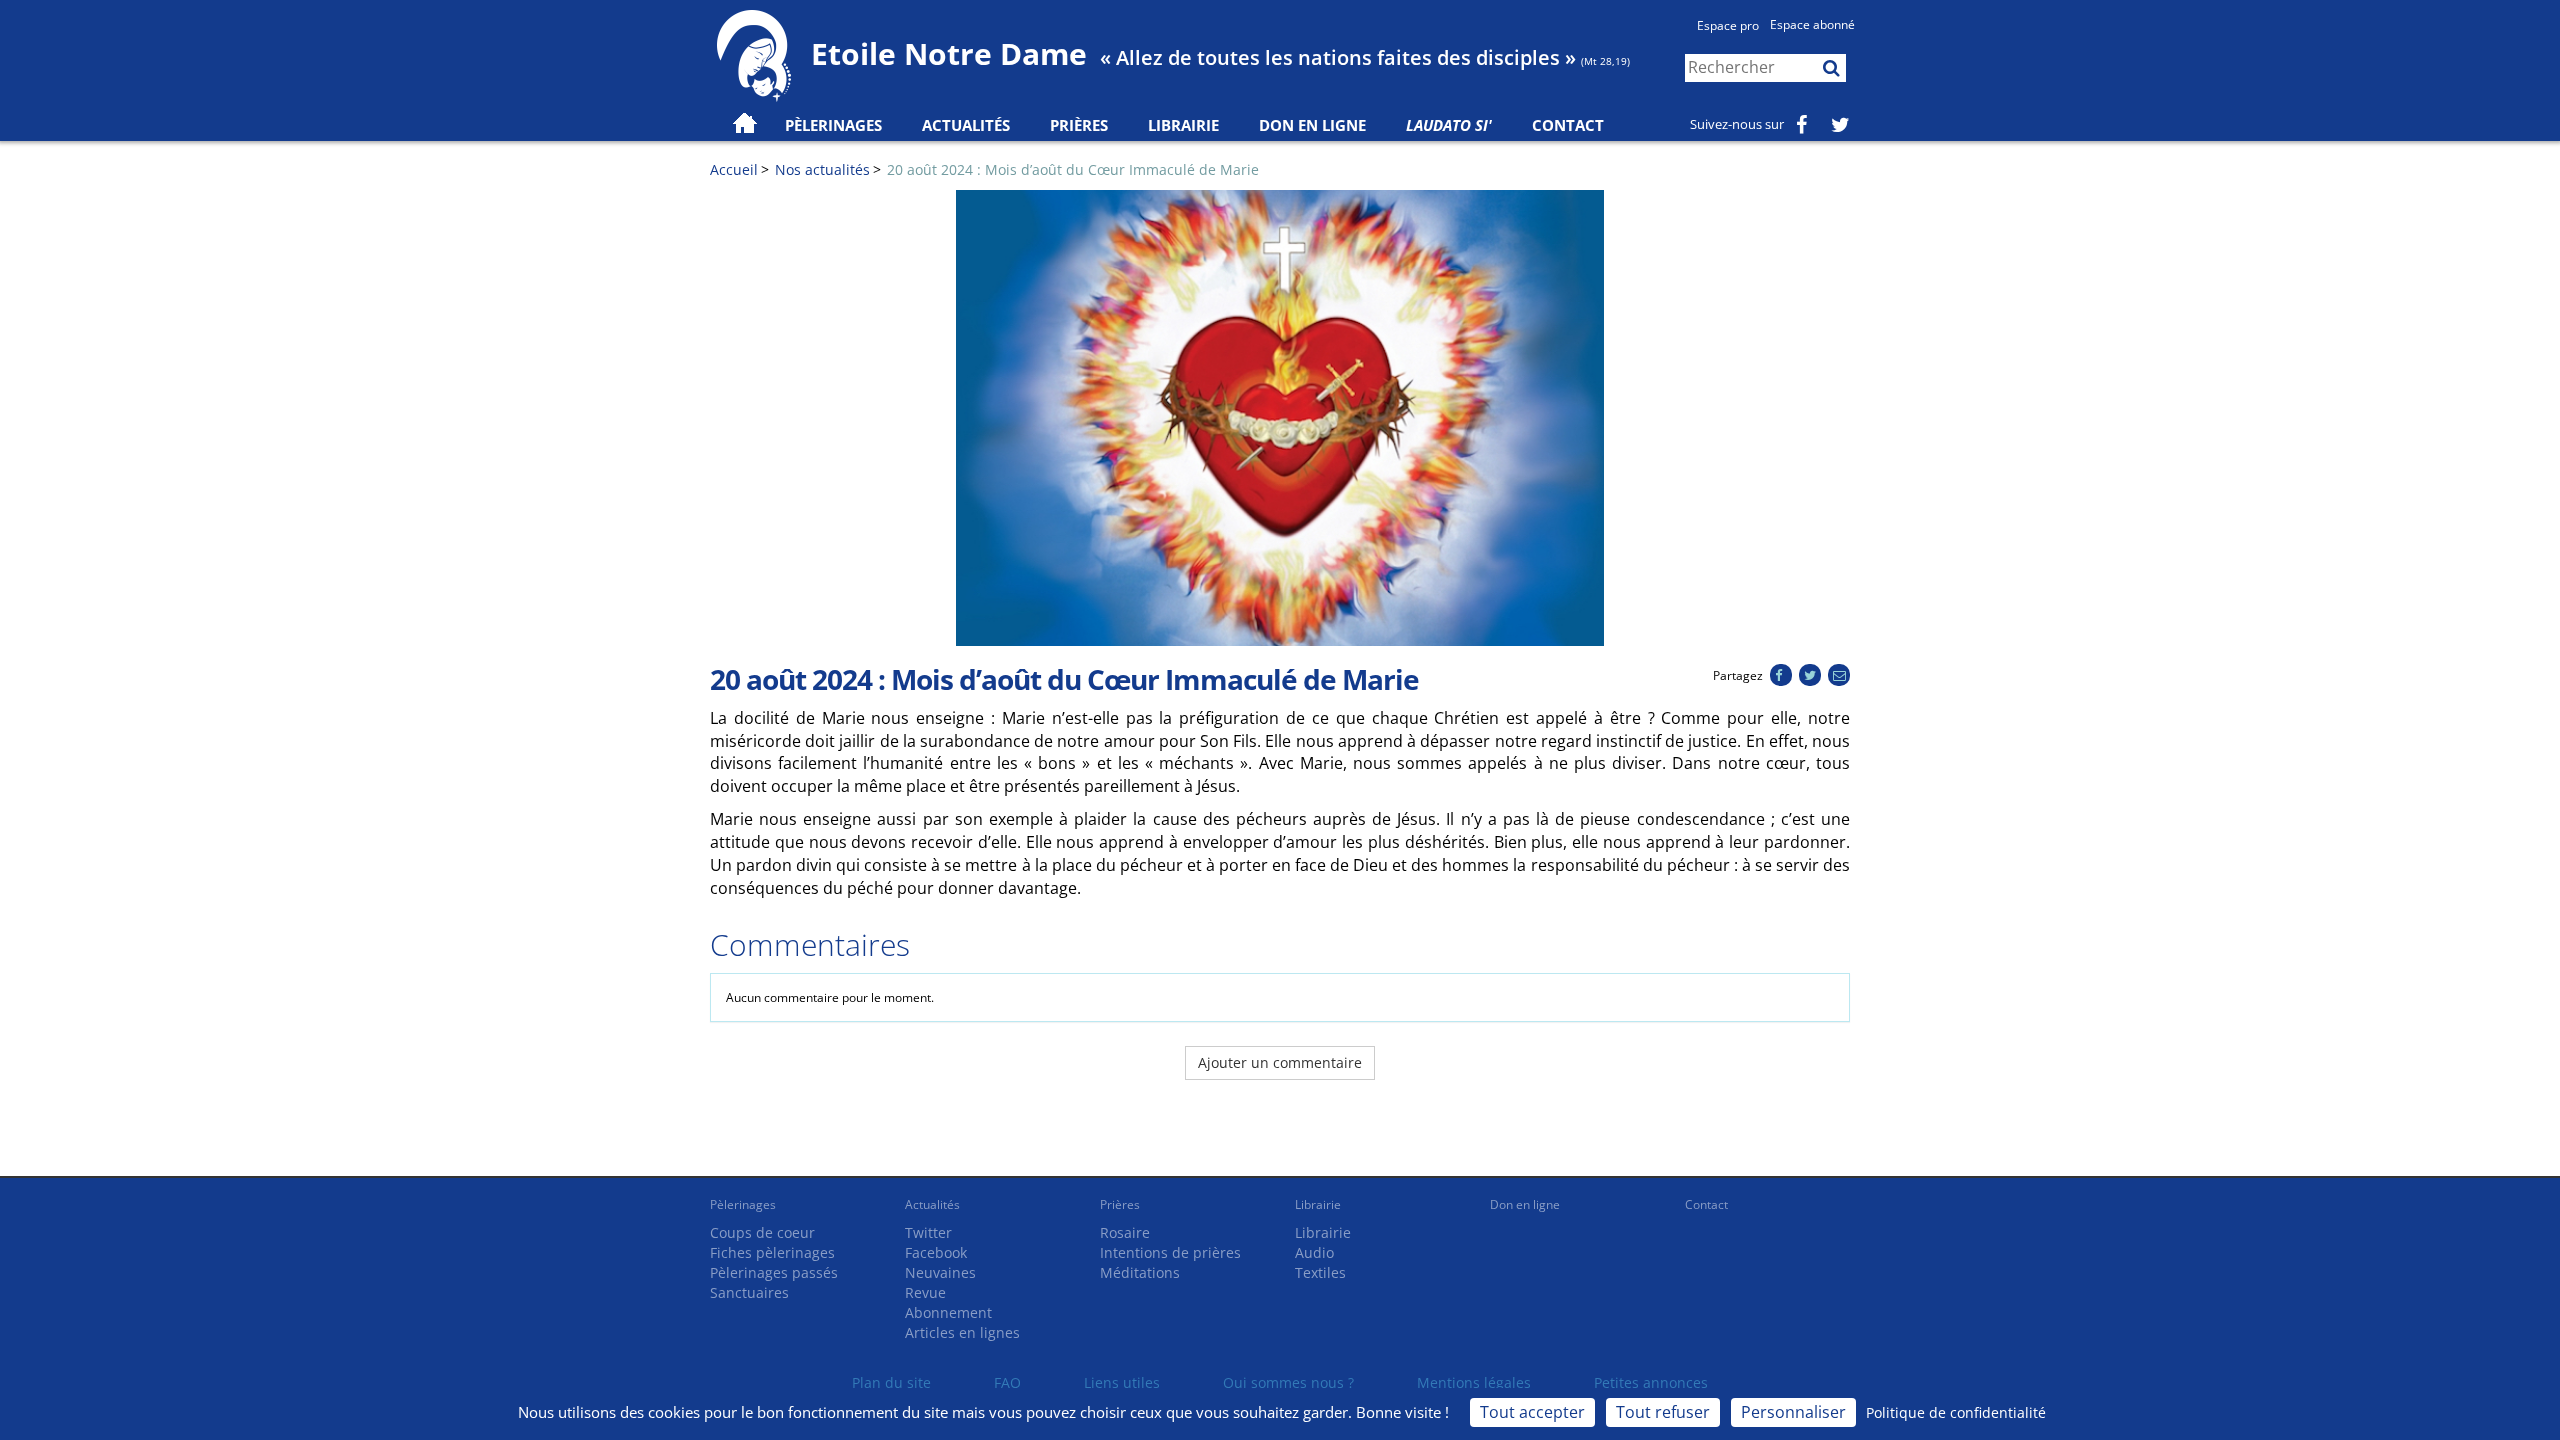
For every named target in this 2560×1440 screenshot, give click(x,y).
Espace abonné (1812, 24)
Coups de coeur (762, 1232)
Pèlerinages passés (774, 1272)
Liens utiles (1122, 1382)
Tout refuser (1663, 1412)
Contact (1568, 125)
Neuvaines (940, 1272)
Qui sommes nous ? (1288, 1382)
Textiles (1320, 1272)
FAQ (1007, 1382)
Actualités (932, 1204)
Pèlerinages (743, 1204)
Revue (925, 1292)
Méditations (1140, 1272)
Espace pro (1728, 25)
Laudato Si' (1449, 125)
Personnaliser (1793, 1412)
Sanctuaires (749, 1292)
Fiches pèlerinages (772, 1252)
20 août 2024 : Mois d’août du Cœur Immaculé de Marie (1073, 169)
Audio (1314, 1252)
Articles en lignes (962, 1332)
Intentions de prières (1170, 1252)
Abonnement (948, 1312)
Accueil (734, 169)
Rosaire (1125, 1232)
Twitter (928, 1232)
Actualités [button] (966, 125)
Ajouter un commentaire (1280, 1062)
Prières (1079, 125)
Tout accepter (1532, 1412)
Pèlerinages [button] (833, 125)
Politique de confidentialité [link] (1956, 1412)
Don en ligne (1312, 125)
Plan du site (891, 1382)
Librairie (1183, 125)
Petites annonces (1651, 1382)
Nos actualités (822, 169)
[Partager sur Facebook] (1780, 675)
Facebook (936, 1252)
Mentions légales (1474, 1382)
